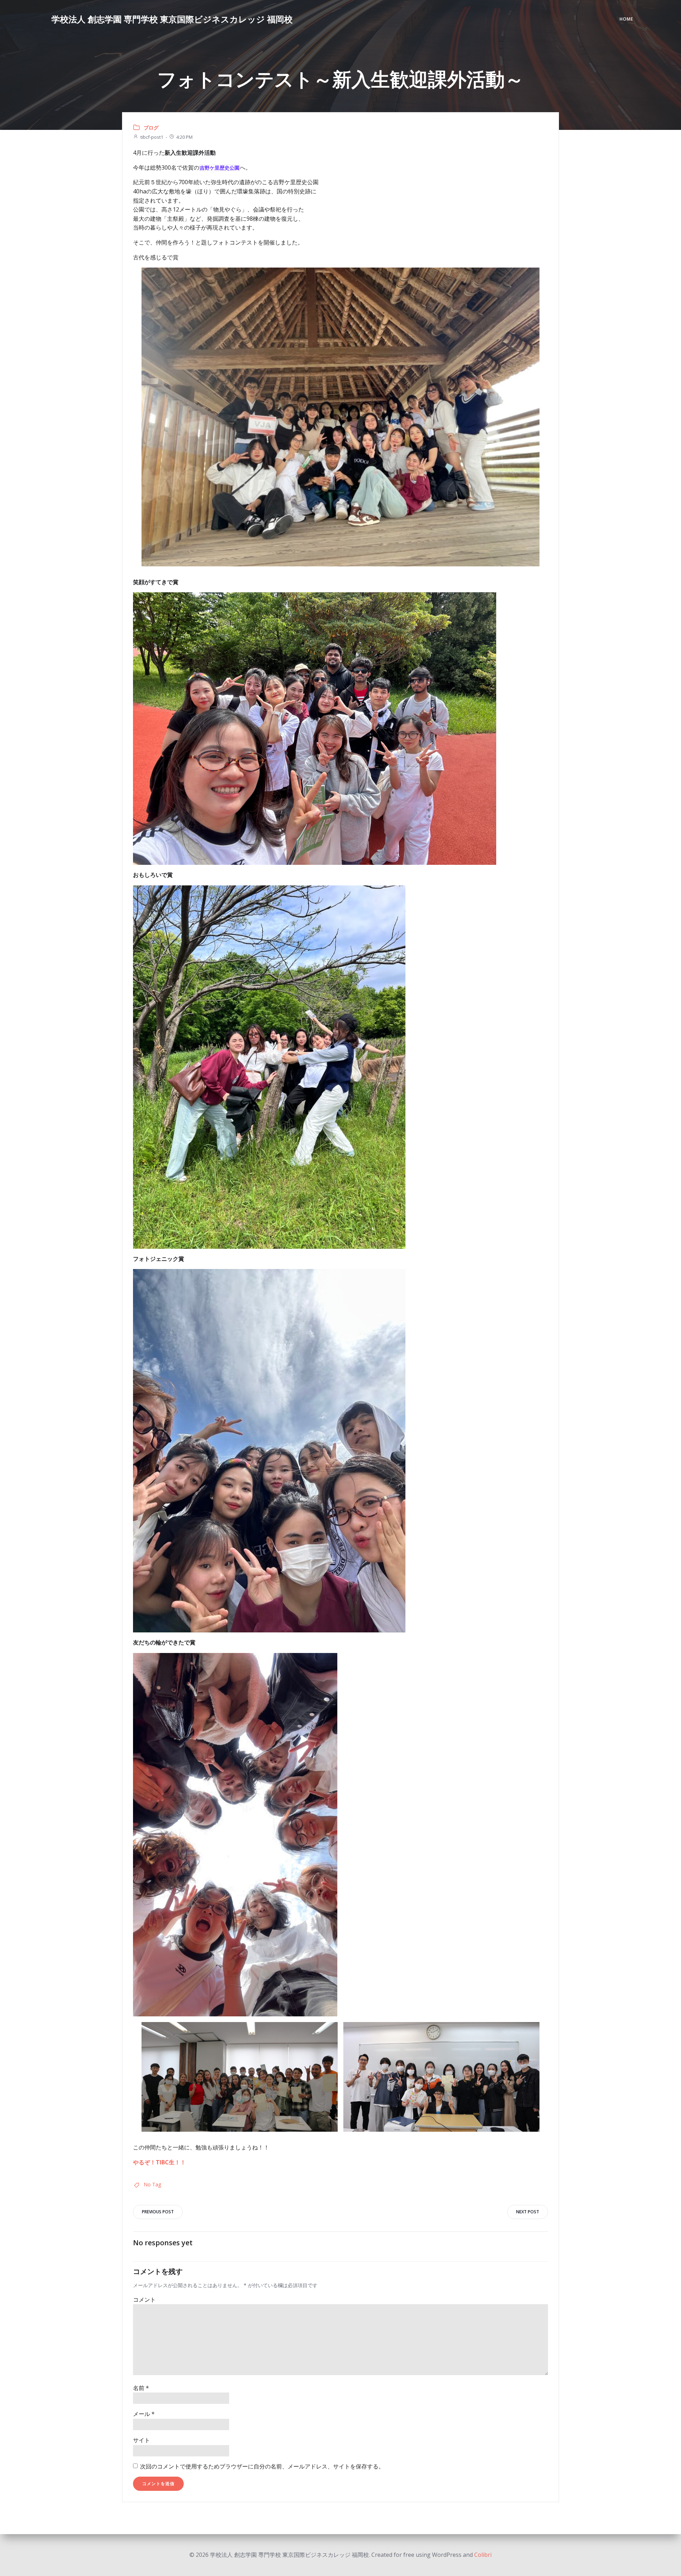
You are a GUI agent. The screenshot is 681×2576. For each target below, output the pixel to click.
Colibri (483, 2555)
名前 (141, 2388)
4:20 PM (184, 137)
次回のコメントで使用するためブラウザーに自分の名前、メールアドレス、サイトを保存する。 (262, 2466)
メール (144, 2414)
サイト (142, 2440)
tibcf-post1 (152, 137)
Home (626, 19)
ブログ (151, 128)
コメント (144, 2300)
